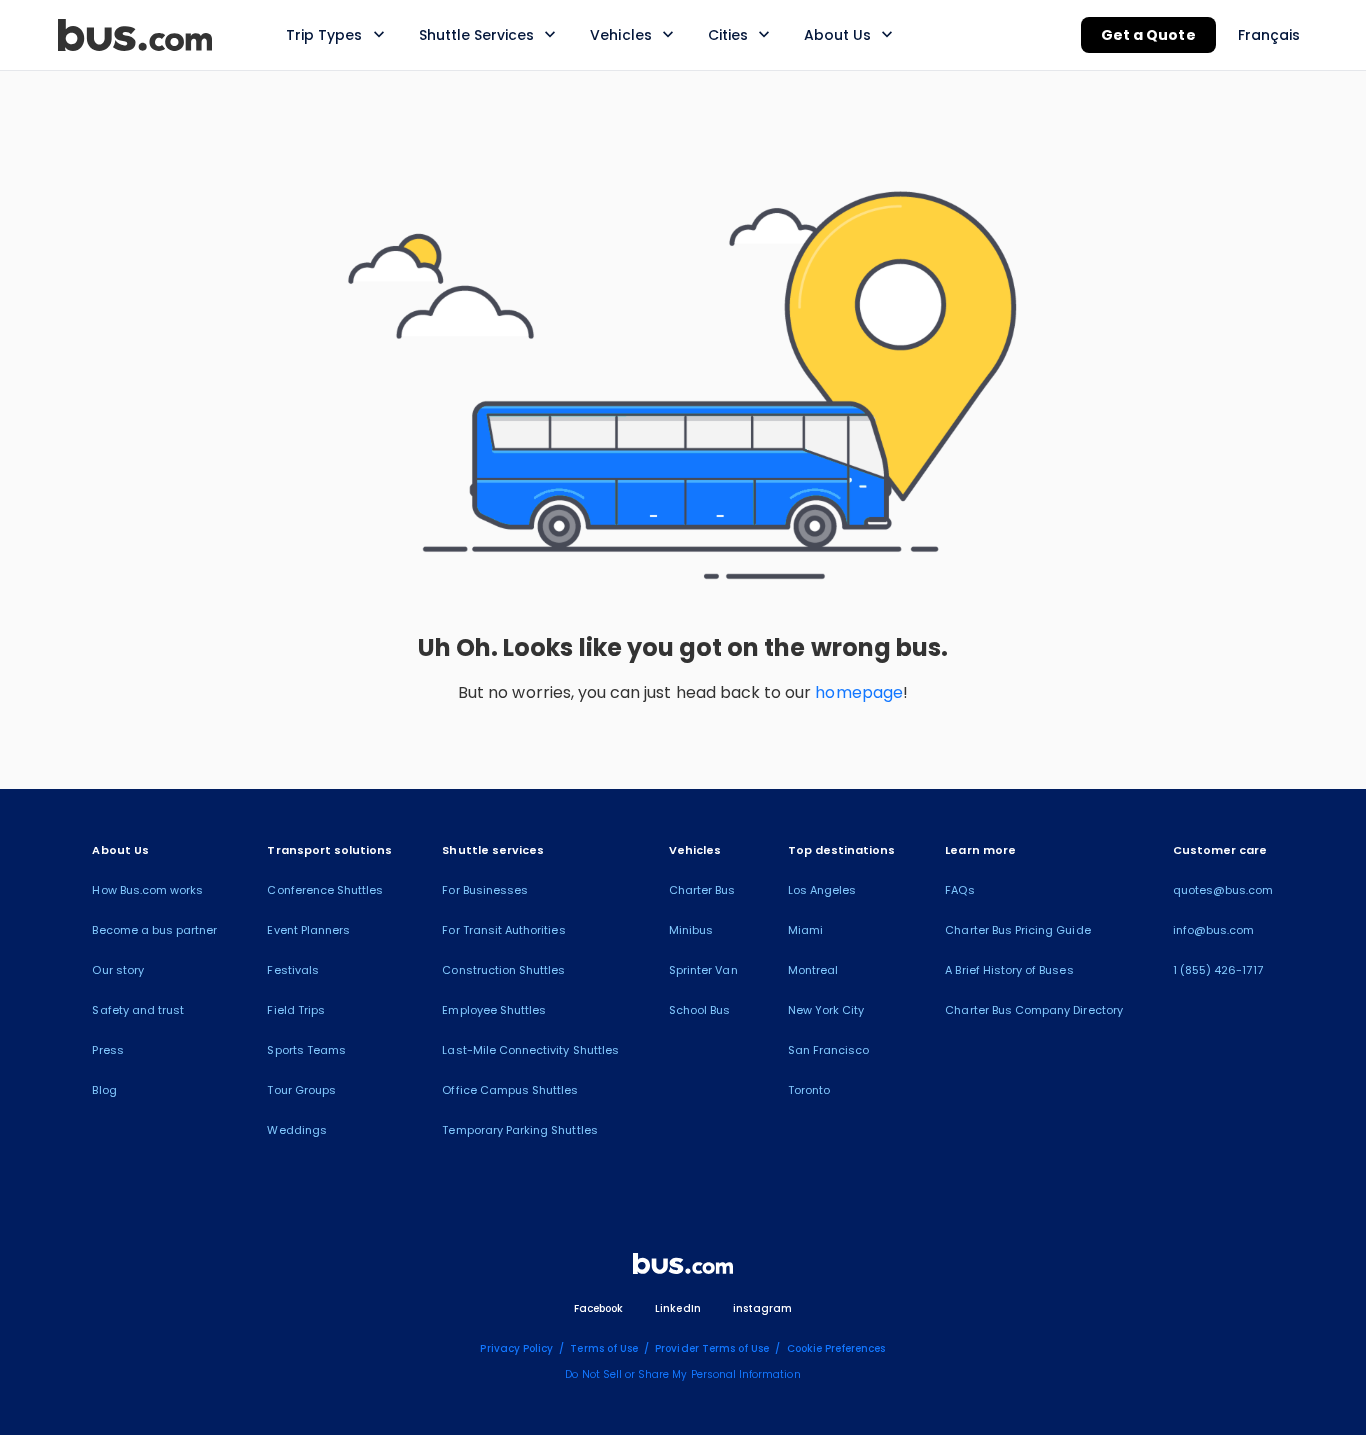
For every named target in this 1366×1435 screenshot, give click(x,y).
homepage (858, 692)
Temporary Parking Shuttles (519, 1130)
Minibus (691, 930)
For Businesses (485, 890)
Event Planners (308, 930)
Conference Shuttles (325, 890)
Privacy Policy (516, 1348)
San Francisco (829, 1050)
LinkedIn (677, 1308)
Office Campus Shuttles (510, 1090)
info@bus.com (1214, 930)
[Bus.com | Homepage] (683, 1267)
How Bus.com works (147, 890)
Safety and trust (138, 1010)
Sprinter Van (703, 970)
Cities (728, 35)
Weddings (296, 1130)
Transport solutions (329, 850)
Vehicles (620, 35)
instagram (762, 1308)
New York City (826, 1010)
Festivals (292, 970)
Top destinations (842, 850)
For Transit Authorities (503, 930)
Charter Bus (702, 890)
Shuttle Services (477, 35)
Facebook (598, 1308)
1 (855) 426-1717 (1218, 970)
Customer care (1220, 850)
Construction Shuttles (503, 970)
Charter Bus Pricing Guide (1017, 930)
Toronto (809, 1090)
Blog (104, 1090)
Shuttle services (493, 850)
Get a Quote (1148, 35)
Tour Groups (301, 1090)
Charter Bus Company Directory (1033, 1010)
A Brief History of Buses (1009, 970)
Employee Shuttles (494, 1010)
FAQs (959, 890)
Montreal (813, 970)
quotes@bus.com (1223, 890)
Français (1269, 35)
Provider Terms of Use (712, 1348)
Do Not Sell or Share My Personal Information (682, 1374)
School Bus (700, 1010)
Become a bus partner (154, 930)
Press (107, 1050)
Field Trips (296, 1010)
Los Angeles (822, 890)
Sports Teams (306, 1050)
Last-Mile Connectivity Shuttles (530, 1050)
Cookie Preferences (836, 1348)
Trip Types (324, 35)
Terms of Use (604, 1348)
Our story (117, 970)
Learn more (980, 850)
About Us (837, 35)
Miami (805, 930)
